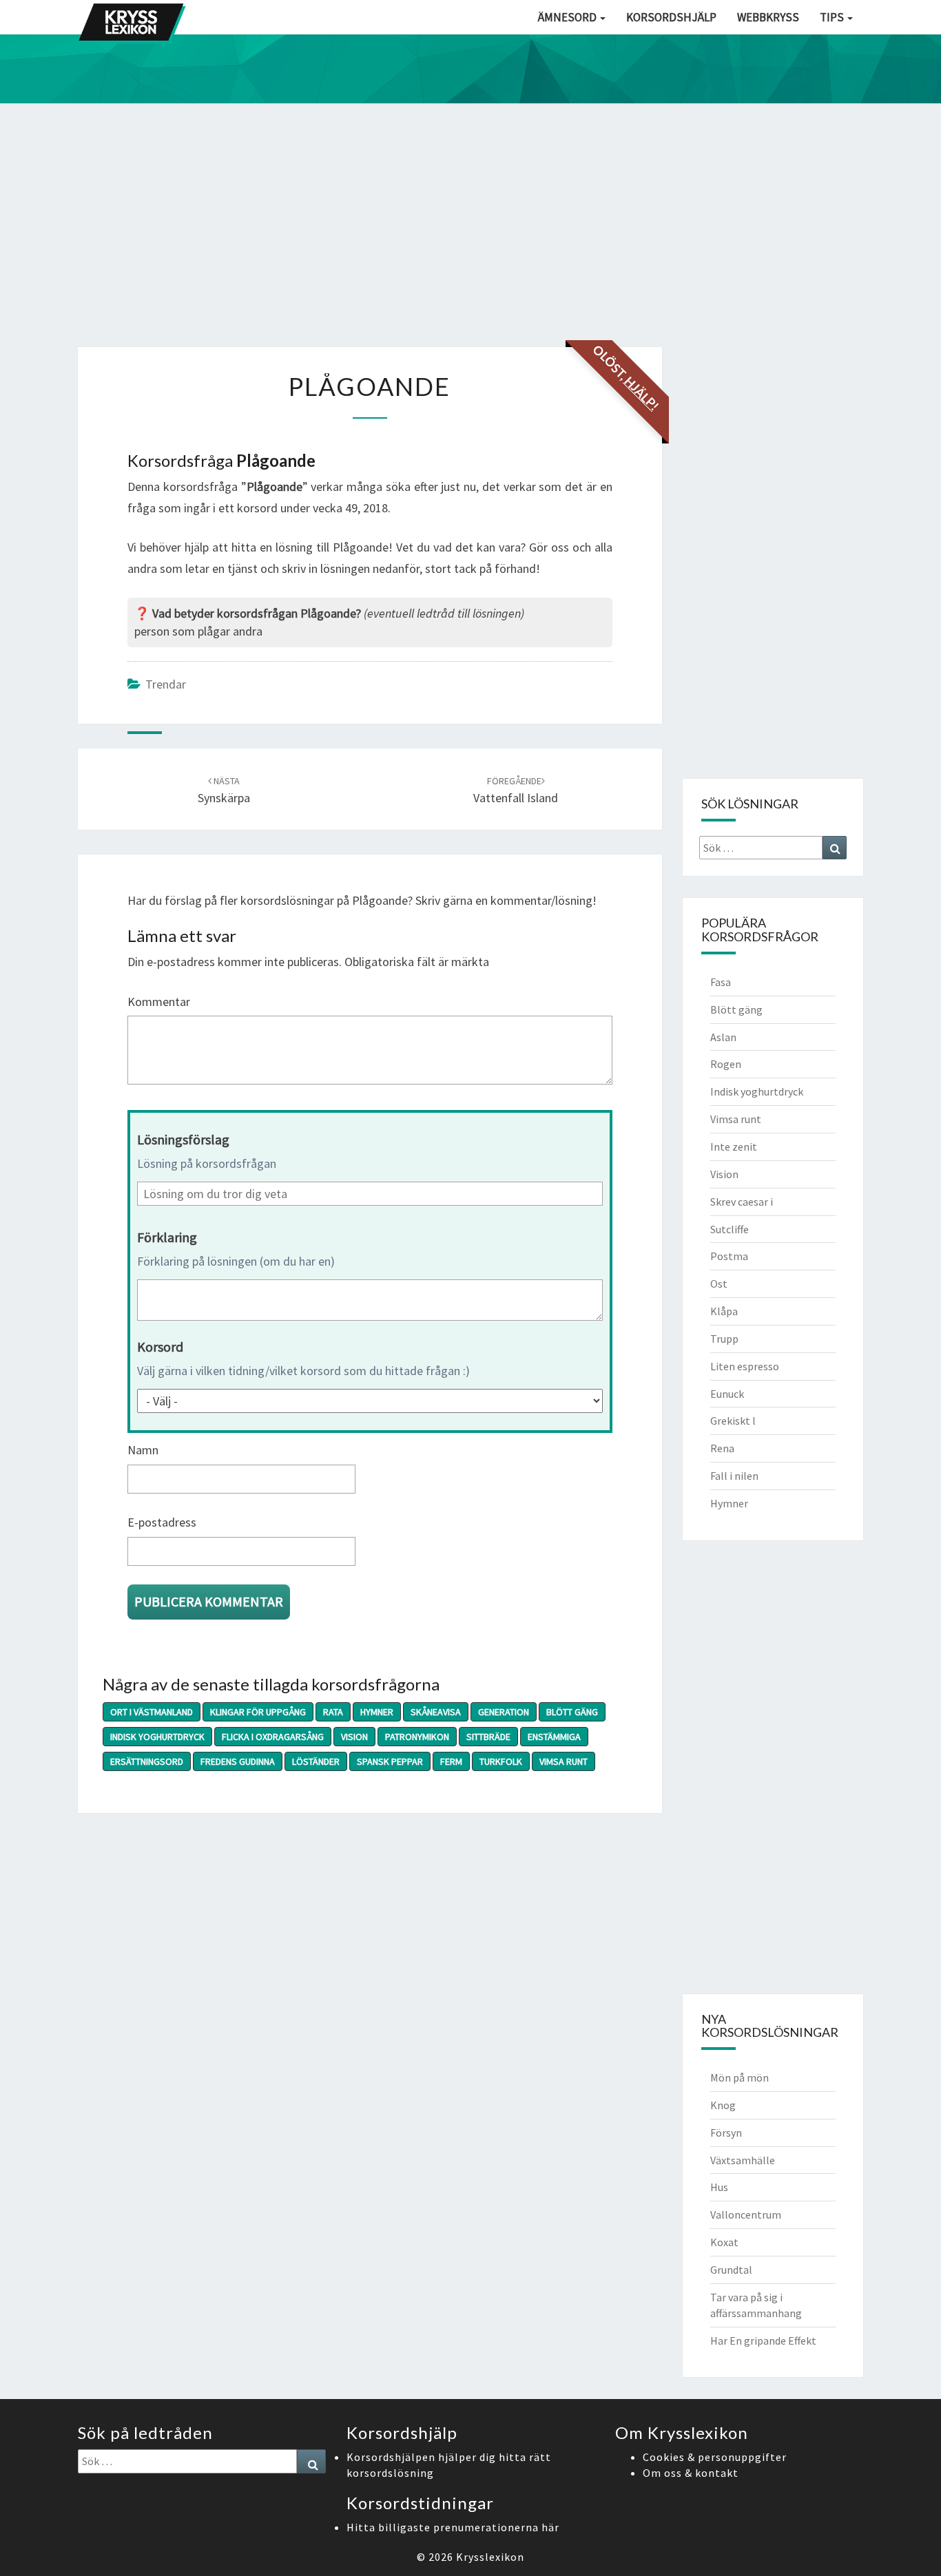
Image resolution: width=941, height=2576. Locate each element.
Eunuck (727, 1394)
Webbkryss (768, 17)
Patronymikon (417, 1737)
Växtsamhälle (743, 2160)
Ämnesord (568, 17)
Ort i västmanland (152, 1712)
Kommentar (159, 1002)
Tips (833, 17)
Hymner (377, 1712)
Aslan (723, 1037)
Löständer (316, 1761)
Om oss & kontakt (691, 2473)
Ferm (451, 1761)
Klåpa (724, 1311)
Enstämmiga (554, 1737)
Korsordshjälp (671, 17)
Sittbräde (488, 1737)
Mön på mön (740, 2077)
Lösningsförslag (183, 1139)
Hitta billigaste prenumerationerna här (453, 2527)
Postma (729, 1256)
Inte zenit (734, 1146)
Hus (719, 2187)
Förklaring (167, 1237)
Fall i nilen (734, 1476)
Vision (354, 1737)
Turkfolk (501, 1761)
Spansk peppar (390, 1761)
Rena (722, 1448)
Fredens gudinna (238, 1761)
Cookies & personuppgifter (715, 2457)
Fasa (721, 982)
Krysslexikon (490, 2557)
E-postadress (162, 1522)
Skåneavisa (436, 1712)
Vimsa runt (563, 1761)
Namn (143, 1450)
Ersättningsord (147, 1761)
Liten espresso (745, 1366)
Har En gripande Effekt (763, 2341)
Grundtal (731, 2270)
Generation (504, 1712)
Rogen (726, 1064)
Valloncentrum (746, 2214)
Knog (723, 2105)
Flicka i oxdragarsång (273, 1737)
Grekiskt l (733, 1421)
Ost (719, 1284)
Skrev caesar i (742, 1202)
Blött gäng (572, 1712)
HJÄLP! (641, 393)
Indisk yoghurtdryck (157, 1737)
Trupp (724, 1339)
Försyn (726, 2133)
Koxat (724, 2242)
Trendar (166, 684)
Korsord (160, 1347)
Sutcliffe (730, 1229)
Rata (333, 1712)
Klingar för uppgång (258, 1712)
